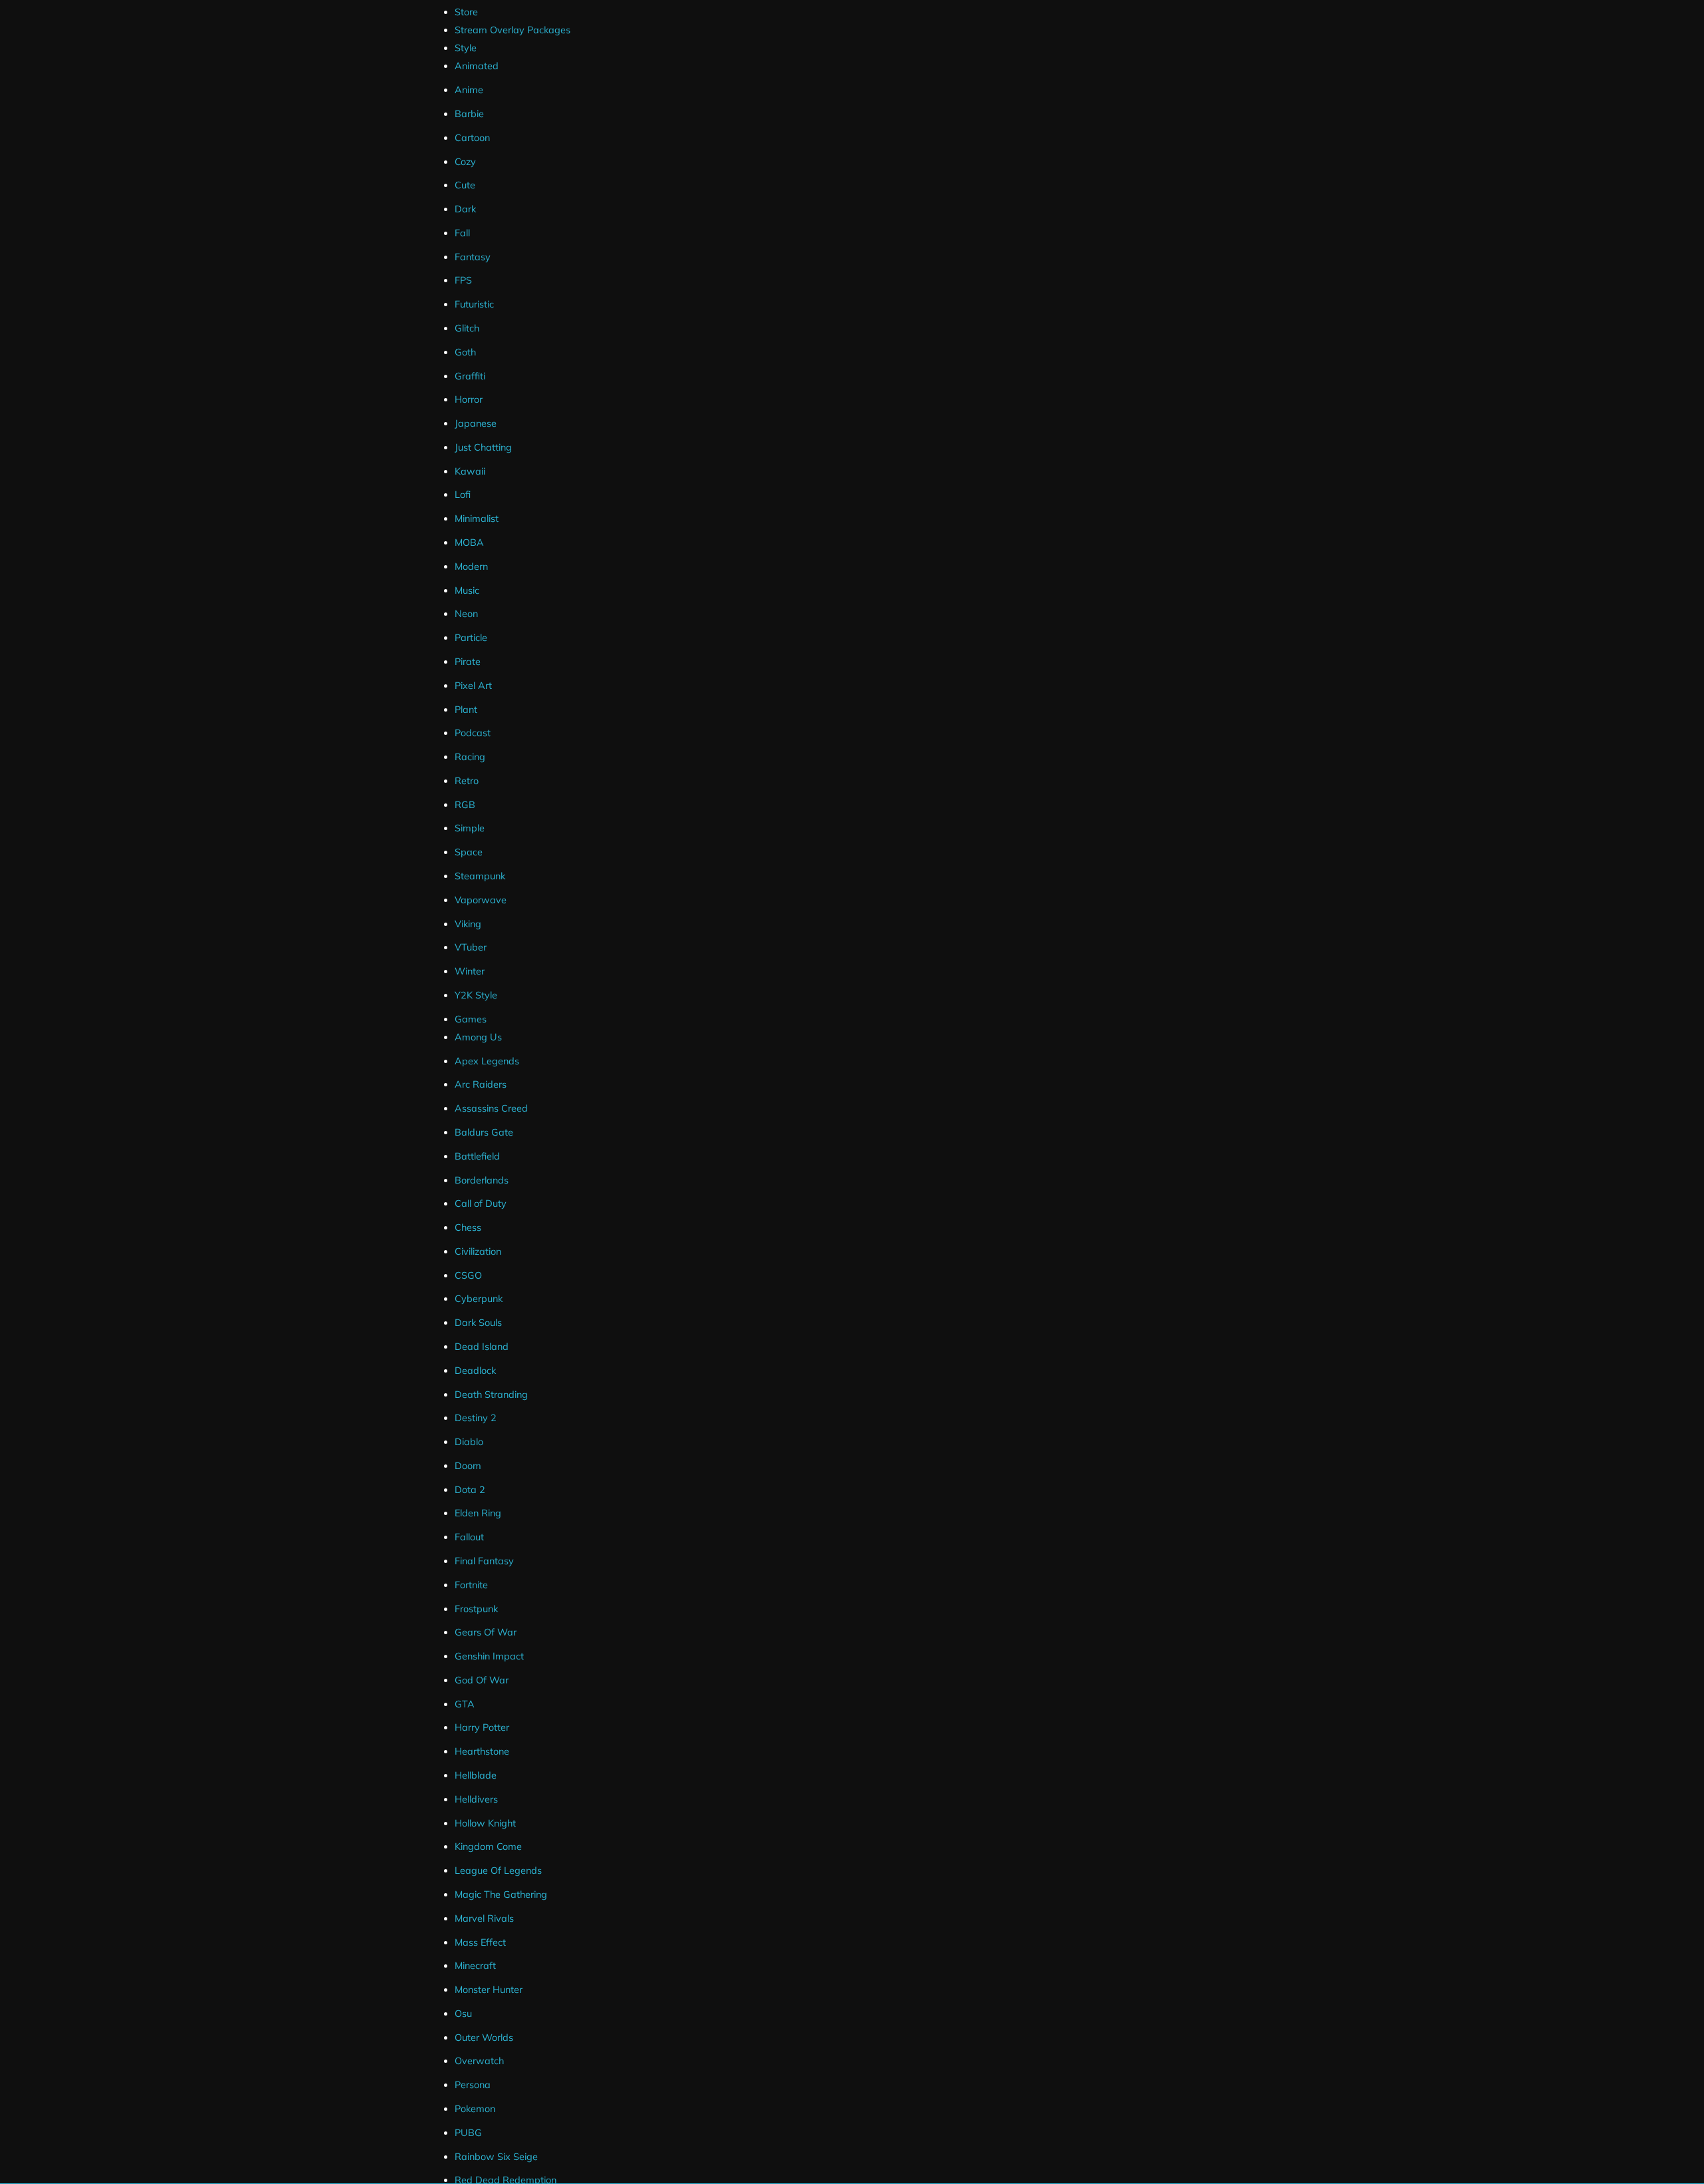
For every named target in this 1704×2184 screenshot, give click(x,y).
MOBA (469, 543)
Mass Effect (480, 1942)
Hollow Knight (485, 1823)
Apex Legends (487, 1061)
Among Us (478, 1037)
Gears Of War (486, 1632)
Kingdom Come (488, 1847)
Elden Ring (478, 1513)
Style (466, 48)
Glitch (467, 328)
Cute (465, 185)
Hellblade (476, 1775)
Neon (466, 614)
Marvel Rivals (484, 1918)
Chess (468, 1227)
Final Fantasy (484, 1561)
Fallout (469, 1537)
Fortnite (471, 1585)
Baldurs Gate (484, 1132)
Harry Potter (482, 1727)
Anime (469, 90)
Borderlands (482, 1180)
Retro (467, 781)
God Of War (482, 1680)
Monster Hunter (489, 1990)
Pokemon (475, 2109)
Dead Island (482, 1347)
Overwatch (479, 2061)
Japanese (476, 423)
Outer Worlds (484, 2038)
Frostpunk (476, 1609)
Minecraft (475, 1966)
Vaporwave (481, 900)
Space (469, 852)
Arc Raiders (481, 1084)
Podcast (473, 733)
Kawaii (470, 471)
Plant (466, 710)
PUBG (468, 2133)
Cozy (465, 162)
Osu (463, 2014)
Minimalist (477, 519)
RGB (465, 805)
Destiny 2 (476, 1418)
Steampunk (480, 876)
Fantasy (473, 257)
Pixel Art (473, 686)
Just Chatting (483, 447)
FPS (463, 280)
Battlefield (477, 1156)
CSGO (468, 1275)
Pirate (468, 662)
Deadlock (475, 1371)
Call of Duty (481, 1203)
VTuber (471, 947)
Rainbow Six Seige (496, 2157)
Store (466, 12)
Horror (469, 399)
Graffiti (470, 376)
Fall (462, 233)
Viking (468, 924)
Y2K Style (476, 995)
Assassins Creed (491, 1108)
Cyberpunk (479, 1299)
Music (467, 590)
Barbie (469, 114)
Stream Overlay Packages (513, 30)
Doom (468, 1466)
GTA (465, 1704)
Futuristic (474, 304)
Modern (471, 566)
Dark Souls (478, 1323)
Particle (471, 638)
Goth (465, 352)
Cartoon (472, 138)
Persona (473, 2085)
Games (471, 1019)
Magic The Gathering (501, 1894)
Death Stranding (491, 1395)
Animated (477, 66)
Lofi (463, 495)
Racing (470, 757)
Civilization (478, 1251)
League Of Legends (498, 1870)
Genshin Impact (489, 1656)
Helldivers (476, 1799)
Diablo (469, 1442)
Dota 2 (470, 1490)
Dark (465, 209)
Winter (470, 971)
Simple (470, 828)
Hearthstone (482, 1751)
